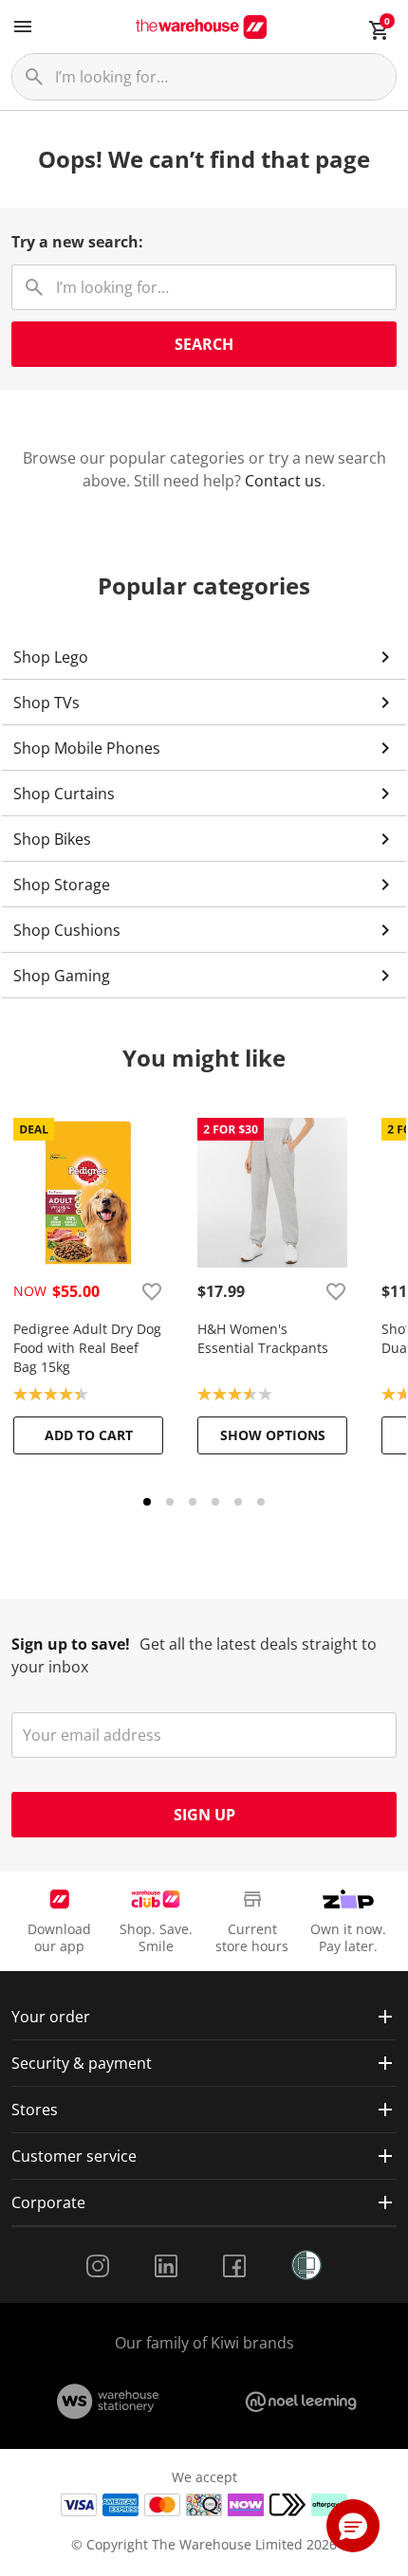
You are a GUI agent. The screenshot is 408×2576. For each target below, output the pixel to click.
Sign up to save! (71, 1644)
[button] (353, 2526)
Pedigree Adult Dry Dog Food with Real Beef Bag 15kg (87, 1348)
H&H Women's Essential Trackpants (263, 1338)
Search (204, 344)
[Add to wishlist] (152, 1291)
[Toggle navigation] (23, 27)
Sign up (204, 1815)
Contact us (283, 481)
